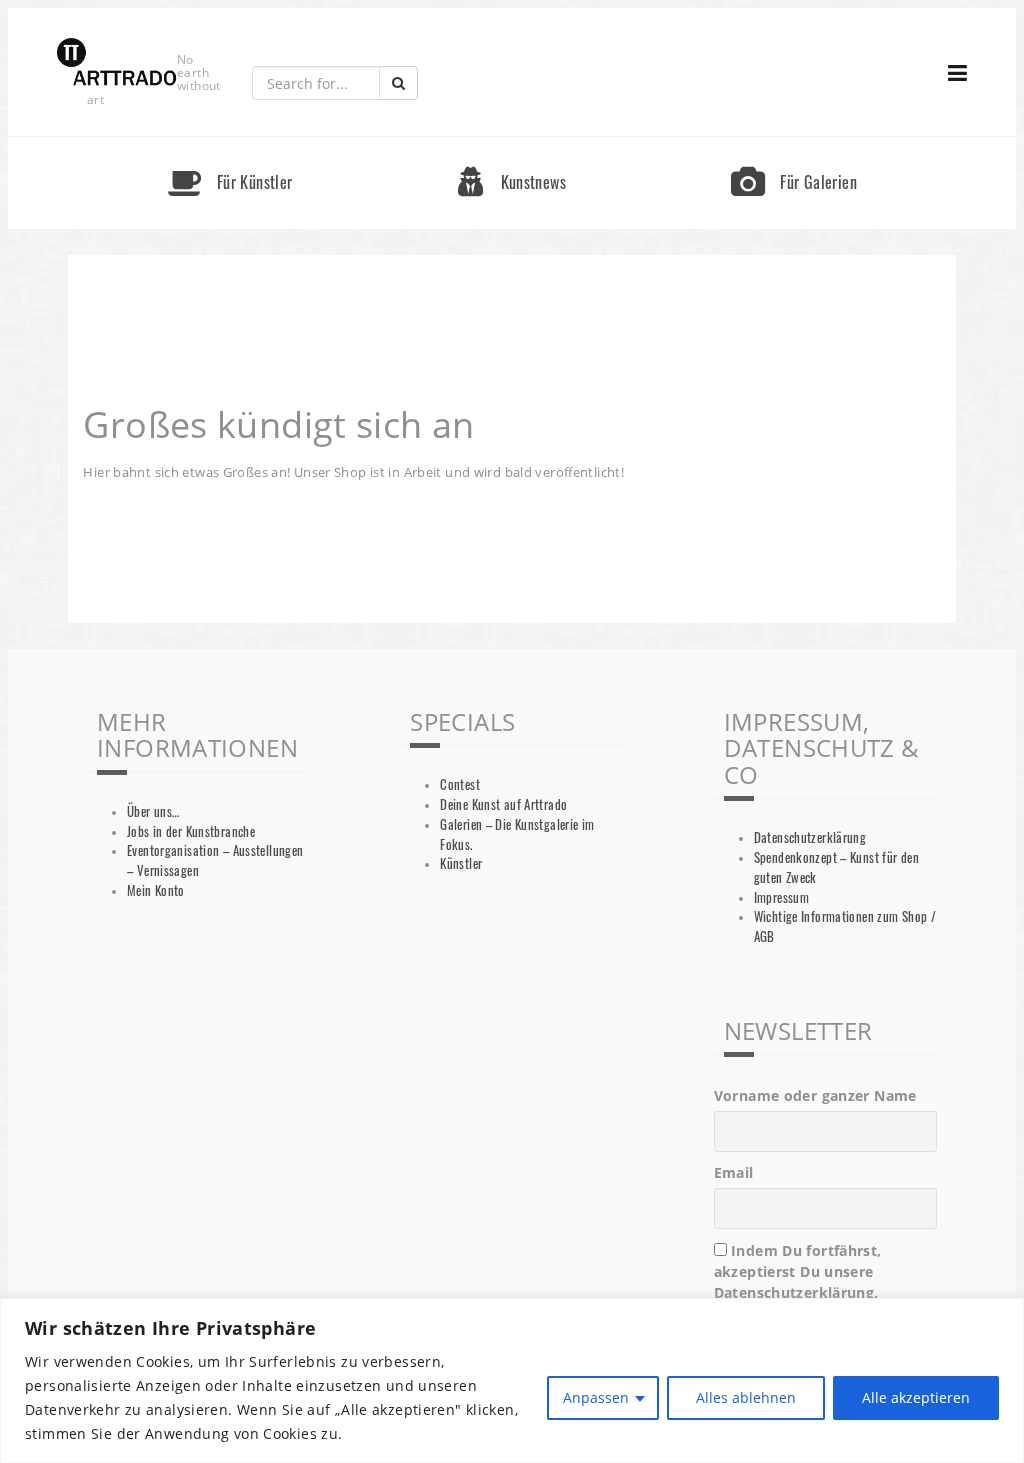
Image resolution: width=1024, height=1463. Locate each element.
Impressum (781, 897)
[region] (512, 1380)
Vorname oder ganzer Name (815, 1095)
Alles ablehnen (746, 1397)
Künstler (461, 863)
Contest (460, 784)
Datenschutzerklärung (810, 837)
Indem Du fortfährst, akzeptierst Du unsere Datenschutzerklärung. (798, 1271)
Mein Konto (156, 890)
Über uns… (153, 811)
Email (734, 1172)
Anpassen (596, 1397)
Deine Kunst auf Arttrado (503, 804)
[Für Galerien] (794, 145)
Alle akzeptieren (916, 1397)
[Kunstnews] (512, 145)
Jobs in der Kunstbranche (191, 831)
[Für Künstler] (230, 145)
